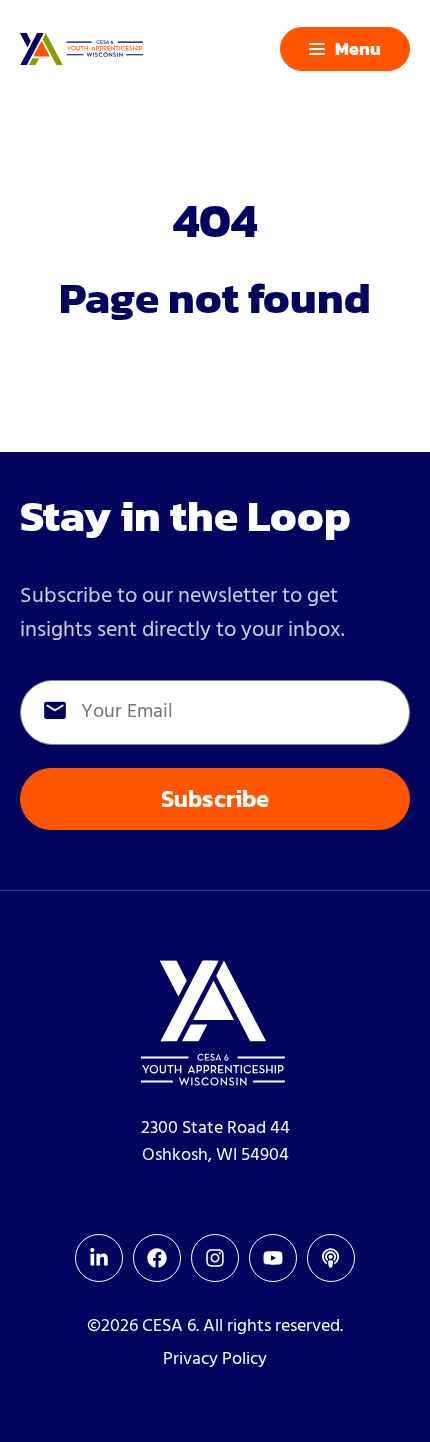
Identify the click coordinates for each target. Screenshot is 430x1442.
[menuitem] (99, 1258)
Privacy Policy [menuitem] (215, 1359)
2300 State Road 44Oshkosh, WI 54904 (215, 1142)
